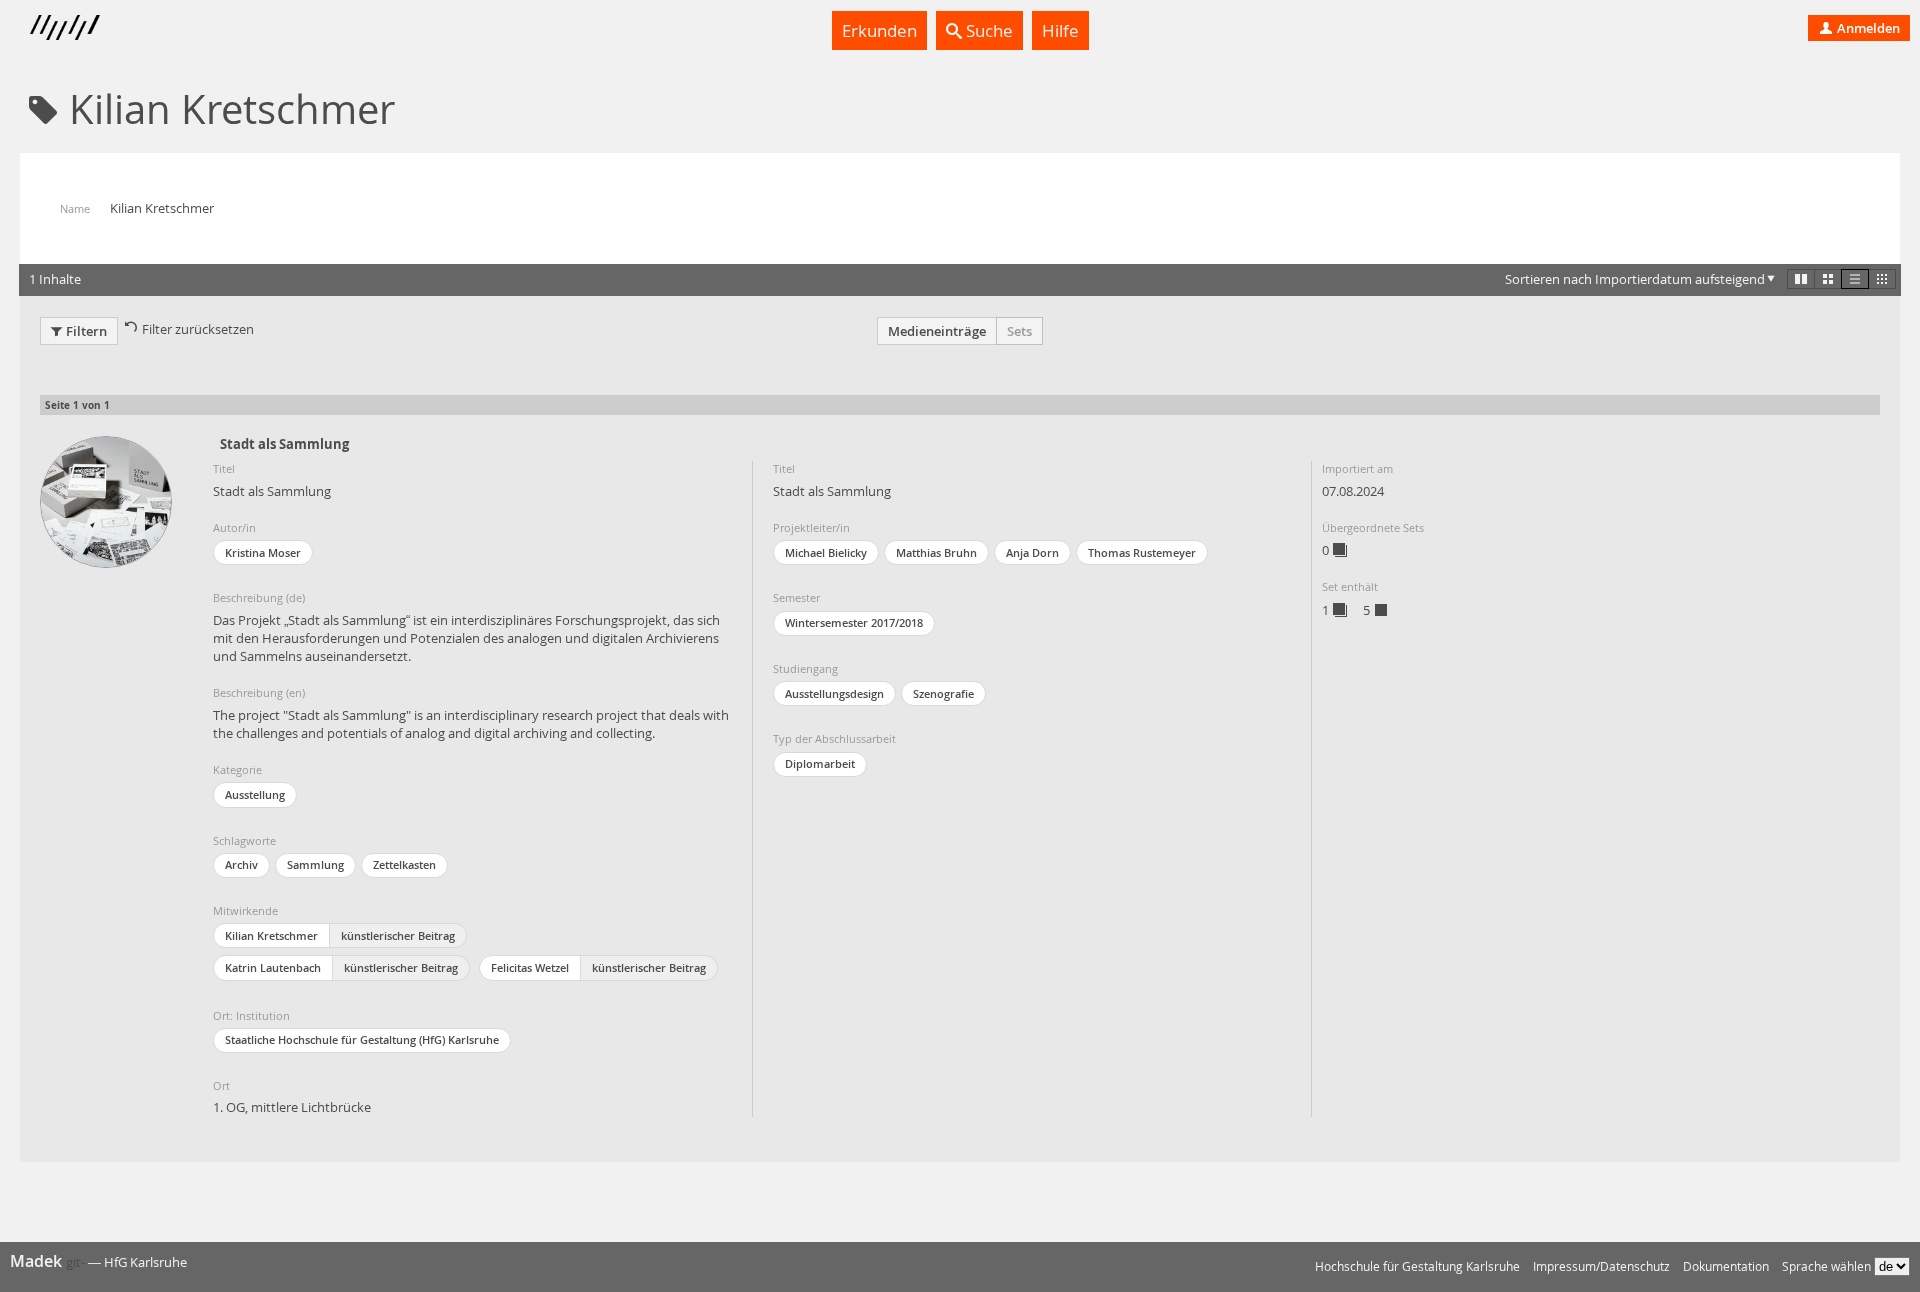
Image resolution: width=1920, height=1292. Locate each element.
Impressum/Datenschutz (1601, 1266)
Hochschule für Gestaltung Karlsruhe (1417, 1266)
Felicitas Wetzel (530, 967)
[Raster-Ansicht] (1828, 279)
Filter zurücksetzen (198, 329)
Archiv (241, 864)
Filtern (86, 331)
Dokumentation (1726, 1266)
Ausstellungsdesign (834, 693)
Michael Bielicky (826, 552)
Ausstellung (255, 794)
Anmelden (1867, 28)
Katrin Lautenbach (273, 967)
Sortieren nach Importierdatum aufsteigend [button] (1635, 279)
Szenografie (943, 693)
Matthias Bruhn (936, 552)
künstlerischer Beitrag (398, 935)
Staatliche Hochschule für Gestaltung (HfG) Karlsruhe (362, 1039)
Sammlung (315, 864)
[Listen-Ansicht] (1855, 279)
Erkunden (879, 30)
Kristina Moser (263, 552)
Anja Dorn (1032, 552)
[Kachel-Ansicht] (1801, 279)
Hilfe (1060, 30)
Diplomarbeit (820, 763)
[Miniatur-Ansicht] (1882, 279)
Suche (987, 30)
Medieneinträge (937, 331)
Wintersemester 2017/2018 (854, 622)
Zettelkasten (404, 864)
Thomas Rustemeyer (1142, 552)
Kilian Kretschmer (271, 935)
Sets (1019, 331)
